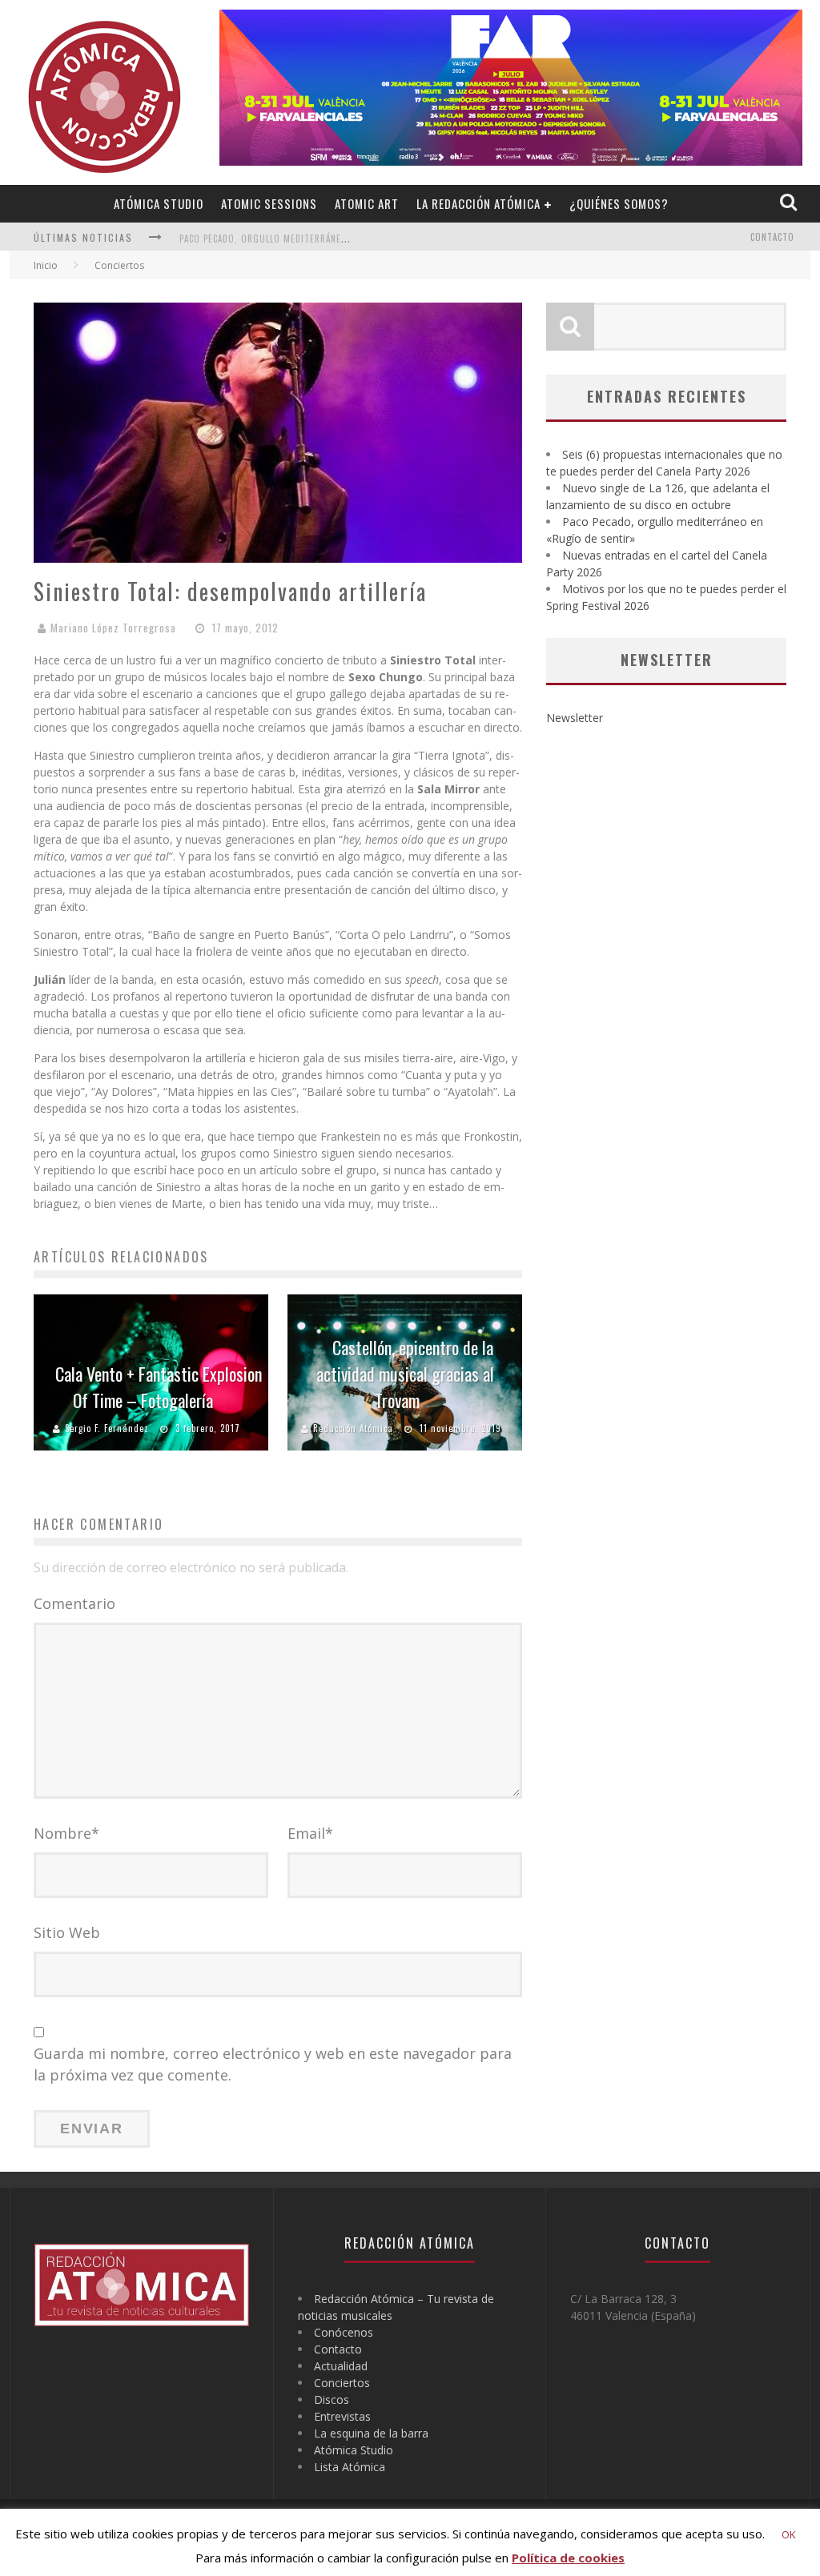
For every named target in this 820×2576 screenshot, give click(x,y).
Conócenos (344, 2332)
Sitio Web (67, 1932)
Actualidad (341, 2366)
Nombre (66, 1833)
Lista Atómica (350, 2467)
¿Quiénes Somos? (619, 203)
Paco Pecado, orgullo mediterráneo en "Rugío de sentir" (313, 239)
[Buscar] (790, 203)
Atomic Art (367, 203)
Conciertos (342, 2383)
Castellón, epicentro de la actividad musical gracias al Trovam (405, 1374)
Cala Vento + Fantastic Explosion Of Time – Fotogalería (159, 1387)
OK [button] (789, 2534)
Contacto (772, 237)
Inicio (46, 265)
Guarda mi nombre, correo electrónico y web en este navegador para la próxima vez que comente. (273, 2064)
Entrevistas (342, 2416)
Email (310, 1833)
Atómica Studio (159, 203)
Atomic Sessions (269, 203)
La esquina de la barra (371, 2433)
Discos (332, 2399)
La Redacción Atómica (478, 203)
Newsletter (575, 718)
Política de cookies (568, 2558)
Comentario (74, 1603)
